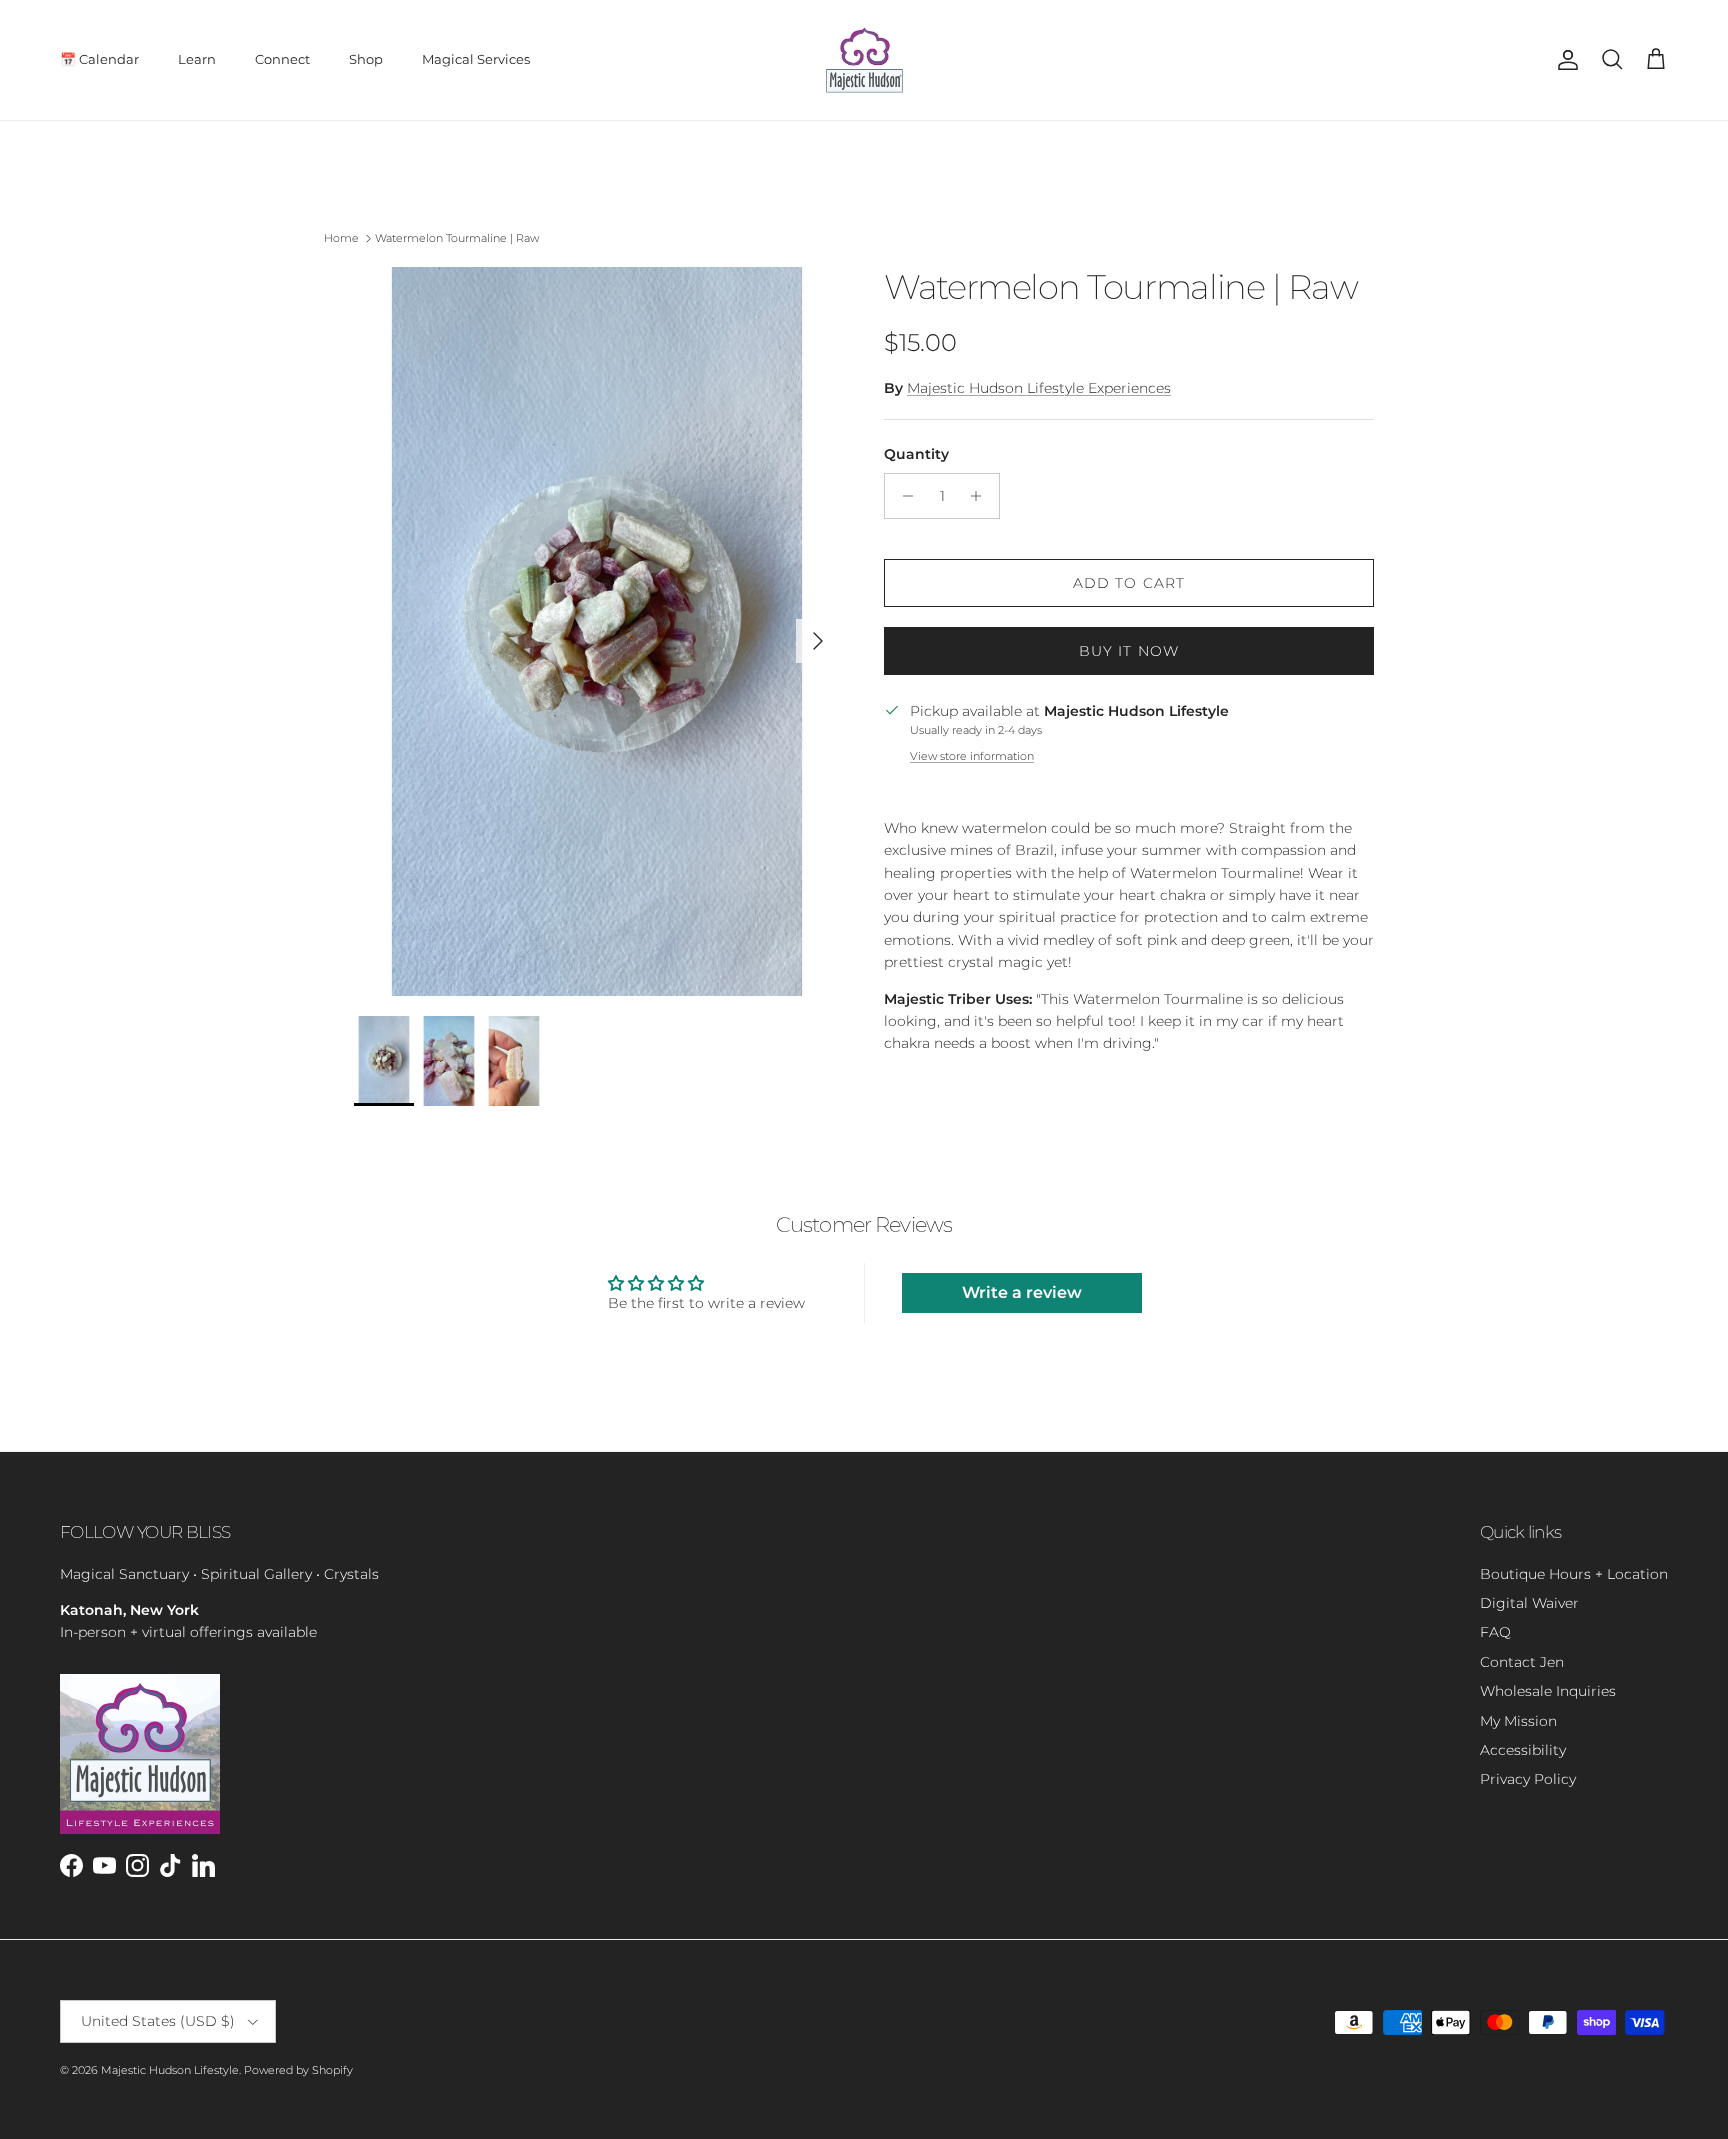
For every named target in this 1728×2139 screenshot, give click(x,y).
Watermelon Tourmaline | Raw (457, 238)
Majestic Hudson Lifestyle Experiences (1039, 388)
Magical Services (476, 59)
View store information (972, 756)
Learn (197, 59)
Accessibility (1523, 1750)
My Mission (1518, 1721)
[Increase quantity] (981, 496)
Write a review (1022, 1292)
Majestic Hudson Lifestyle (170, 2070)
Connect (282, 59)
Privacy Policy (1528, 1779)
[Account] (1564, 60)
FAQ (1495, 1632)
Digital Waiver (1529, 1603)
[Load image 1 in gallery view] (597, 631)
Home (341, 238)
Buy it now (1129, 651)
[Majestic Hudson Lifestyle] (864, 60)
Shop (366, 59)
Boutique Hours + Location (1574, 1574)
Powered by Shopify (298, 2070)
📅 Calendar (99, 59)
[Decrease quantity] (902, 496)
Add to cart (1129, 583)
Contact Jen (1522, 1662)
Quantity (916, 454)
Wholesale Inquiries (1548, 1691)
